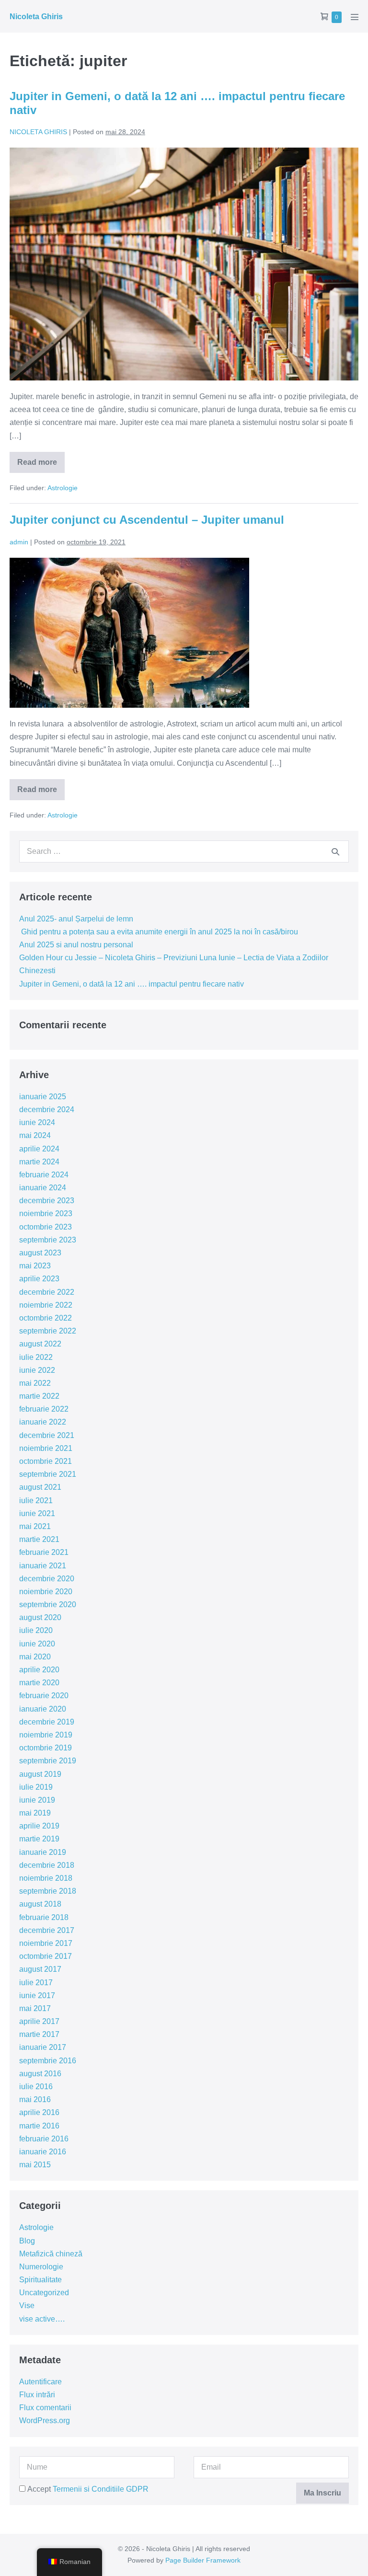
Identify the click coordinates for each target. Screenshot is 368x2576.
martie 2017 (39, 2034)
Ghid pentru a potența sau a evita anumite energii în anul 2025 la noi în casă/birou (159, 932)
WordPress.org (45, 2421)
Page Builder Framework (203, 2560)
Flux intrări (37, 2395)
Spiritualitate (40, 2280)
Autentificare (40, 2382)
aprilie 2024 (39, 1149)
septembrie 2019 (48, 1761)
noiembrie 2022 (46, 1305)
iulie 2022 (36, 1357)
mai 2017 (35, 2008)
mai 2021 (35, 1526)
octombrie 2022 (46, 1318)
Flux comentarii (45, 2408)
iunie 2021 (37, 1513)
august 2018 (40, 1904)
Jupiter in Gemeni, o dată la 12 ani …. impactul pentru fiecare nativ (132, 984)
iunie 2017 (37, 1995)
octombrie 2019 (46, 1748)
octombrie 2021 (46, 1461)
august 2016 (40, 2074)
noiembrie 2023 (46, 1213)
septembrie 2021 (48, 1474)
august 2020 (40, 1617)
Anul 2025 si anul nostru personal (76, 945)
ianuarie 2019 (43, 1852)
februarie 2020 (44, 1696)
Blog (27, 2241)
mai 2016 (35, 2099)
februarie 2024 (44, 1175)
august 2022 (40, 1344)
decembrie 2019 (47, 1722)
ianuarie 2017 (43, 2047)
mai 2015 (35, 2165)
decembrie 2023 (47, 1201)
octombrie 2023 (46, 1227)
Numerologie (41, 2267)
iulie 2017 (36, 1983)
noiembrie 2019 (46, 1735)
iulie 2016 (36, 2087)
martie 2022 (39, 1396)
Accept (87, 2489)
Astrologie (63, 488)
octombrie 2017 (46, 1956)
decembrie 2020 (47, 1579)
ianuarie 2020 (43, 1709)
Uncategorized (44, 2293)
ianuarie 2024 (43, 1188)
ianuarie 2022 (43, 1422)
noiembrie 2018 (46, 1878)
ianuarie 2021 (43, 1566)
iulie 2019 (36, 1787)
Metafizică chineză (51, 2254)
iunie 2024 (37, 1122)
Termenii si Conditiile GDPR (101, 2489)
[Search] (335, 851)
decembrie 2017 (47, 1930)
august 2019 (40, 1774)
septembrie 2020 (48, 1604)
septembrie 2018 (48, 1891)
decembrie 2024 (47, 1110)
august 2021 (40, 1487)
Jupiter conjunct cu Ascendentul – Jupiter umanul (147, 520)
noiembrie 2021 (46, 1448)
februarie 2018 (44, 1917)
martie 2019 (39, 1839)
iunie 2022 (37, 1370)
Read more (41, 466)
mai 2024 (35, 1135)
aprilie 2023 (39, 1279)
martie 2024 (39, 1162)
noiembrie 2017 (46, 1943)
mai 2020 (35, 1657)
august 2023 (40, 1253)
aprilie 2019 (39, 1826)
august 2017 (40, 1969)
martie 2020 (39, 1683)
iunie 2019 (37, 1800)
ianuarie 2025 (43, 1097)
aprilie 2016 (39, 2112)
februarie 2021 (44, 1552)
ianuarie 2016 (43, 2152)
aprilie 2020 (39, 1670)
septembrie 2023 (48, 1240)
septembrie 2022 (48, 1331)
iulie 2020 (36, 1630)
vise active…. (42, 2319)
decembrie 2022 (47, 1292)
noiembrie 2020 (46, 1592)
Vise (27, 2306)
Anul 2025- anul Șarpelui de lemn (76, 919)
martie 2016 (39, 2126)
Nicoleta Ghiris (36, 17)
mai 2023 (35, 1266)
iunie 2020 (37, 1644)
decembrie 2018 (47, 1865)
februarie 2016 (44, 2139)
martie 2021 (39, 1539)
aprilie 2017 (39, 2021)
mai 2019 (35, 1813)
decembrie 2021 (47, 1435)
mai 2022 (35, 1383)
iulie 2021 (36, 1501)
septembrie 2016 (48, 2061)
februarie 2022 (44, 1409)
